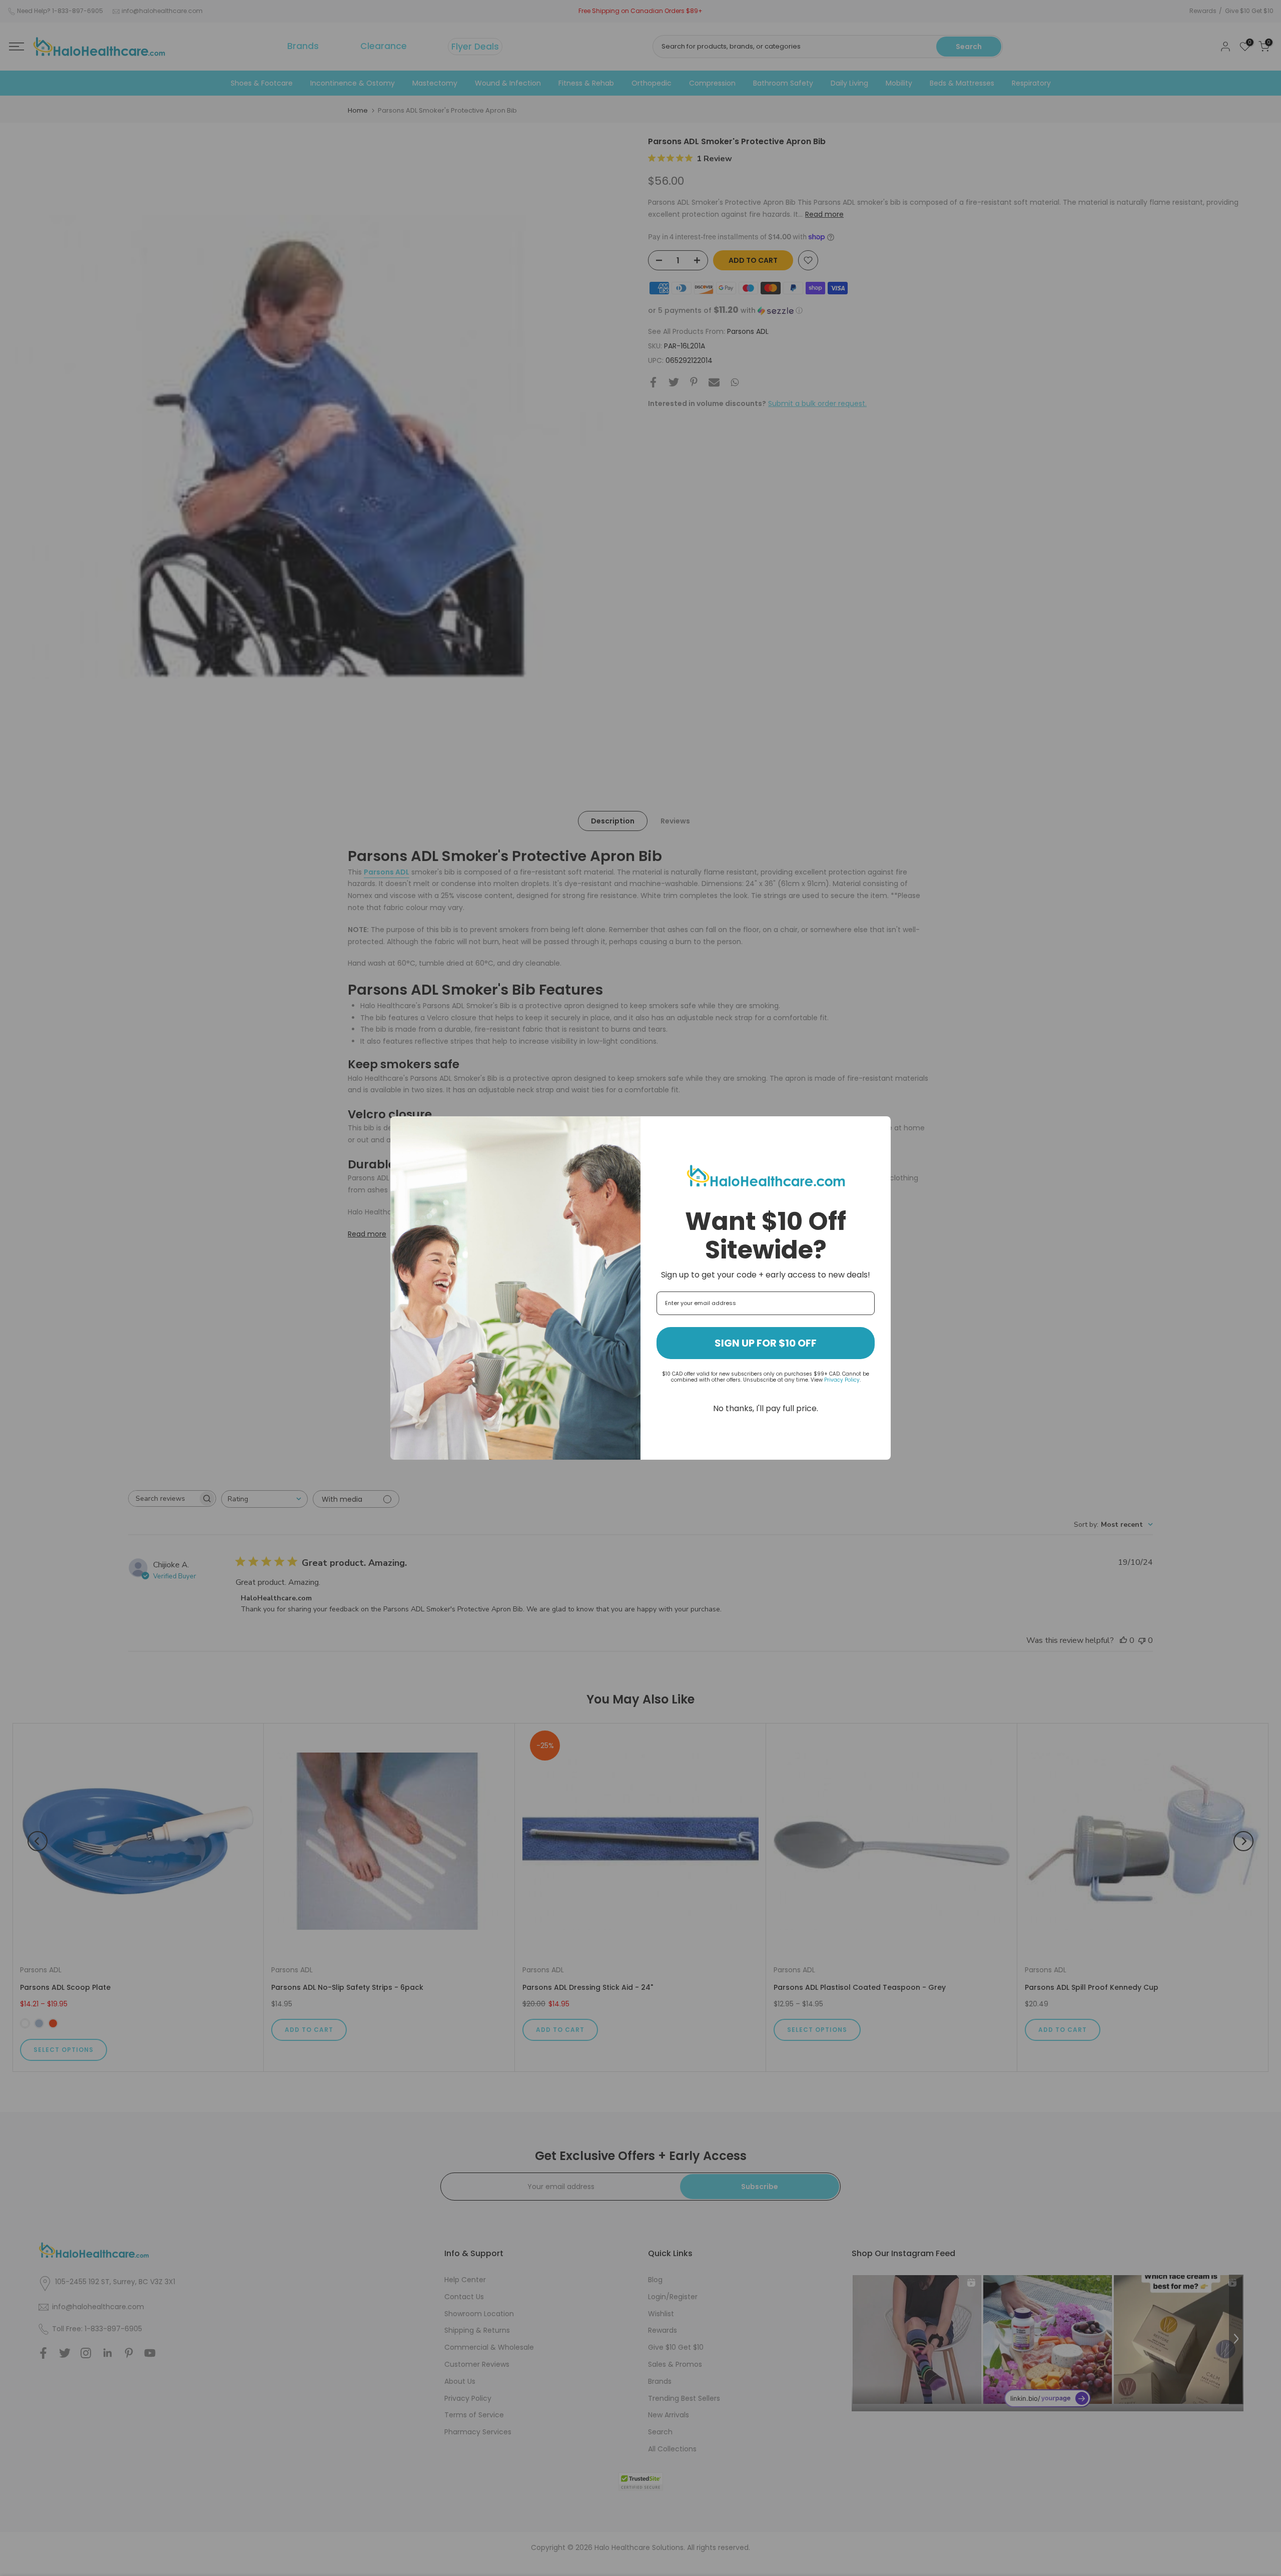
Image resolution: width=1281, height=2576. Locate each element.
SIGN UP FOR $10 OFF (766, 1343)
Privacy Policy (842, 1380)
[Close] (879, 1128)
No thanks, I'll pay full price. (766, 1408)
